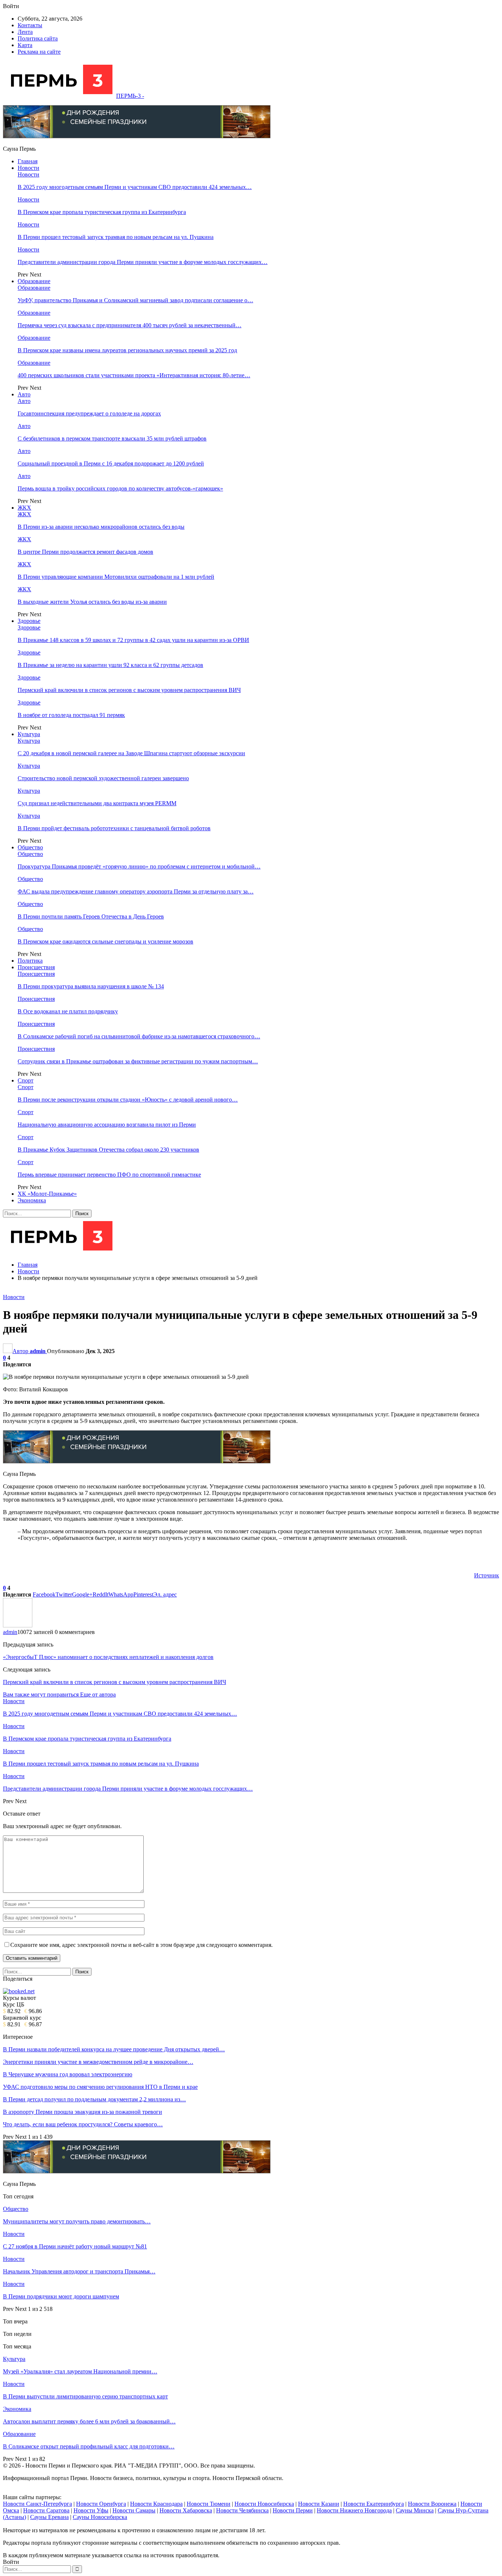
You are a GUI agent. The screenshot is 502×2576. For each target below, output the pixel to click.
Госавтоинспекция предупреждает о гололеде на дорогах (89, 413)
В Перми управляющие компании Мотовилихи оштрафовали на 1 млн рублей (116, 577)
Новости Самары (134, 2510)
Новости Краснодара (156, 2504)
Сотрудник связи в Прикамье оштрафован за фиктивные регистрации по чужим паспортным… (138, 1061)
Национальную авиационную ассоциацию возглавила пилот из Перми (107, 1125)
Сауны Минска (415, 2510)
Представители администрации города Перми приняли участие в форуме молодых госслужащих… (143, 262)
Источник (487, 1575)
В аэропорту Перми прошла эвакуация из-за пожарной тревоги (83, 2112)
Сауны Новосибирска (100, 2517)
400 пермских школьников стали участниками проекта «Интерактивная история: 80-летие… (134, 375)
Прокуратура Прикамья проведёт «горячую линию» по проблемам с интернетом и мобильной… (139, 866)
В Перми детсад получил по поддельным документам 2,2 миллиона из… (94, 2099)
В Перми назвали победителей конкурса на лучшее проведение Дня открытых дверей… (114, 2049)
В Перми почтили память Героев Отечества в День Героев (91, 916)
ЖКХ (24, 508)
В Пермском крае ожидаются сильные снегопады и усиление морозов (105, 941)
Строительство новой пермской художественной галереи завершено (103, 778)
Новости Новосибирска (264, 2504)
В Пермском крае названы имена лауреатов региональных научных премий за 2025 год (127, 350)
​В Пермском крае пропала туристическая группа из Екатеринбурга (102, 212)
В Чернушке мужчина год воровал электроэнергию (68, 2074)
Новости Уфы (91, 2510)
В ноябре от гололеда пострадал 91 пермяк (71, 715)
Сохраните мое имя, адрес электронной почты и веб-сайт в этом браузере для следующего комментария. (141, 1945)
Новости (28, 168)
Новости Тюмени (209, 2504)
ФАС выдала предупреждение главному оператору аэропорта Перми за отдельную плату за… (136, 891)
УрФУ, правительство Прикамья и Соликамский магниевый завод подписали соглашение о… (135, 300)
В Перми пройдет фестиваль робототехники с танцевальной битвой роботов (114, 828)
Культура (29, 734)
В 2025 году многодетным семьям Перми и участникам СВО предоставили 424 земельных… (135, 187)
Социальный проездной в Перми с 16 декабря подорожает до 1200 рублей (111, 463)
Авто (24, 394)
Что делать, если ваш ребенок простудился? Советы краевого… (83, 2124)
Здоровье (29, 621)
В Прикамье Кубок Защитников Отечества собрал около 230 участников (108, 1150)
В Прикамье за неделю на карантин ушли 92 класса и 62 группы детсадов (110, 665)
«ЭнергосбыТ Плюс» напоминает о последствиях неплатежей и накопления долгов (108, 1657)
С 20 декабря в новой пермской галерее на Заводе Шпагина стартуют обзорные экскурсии (131, 753)
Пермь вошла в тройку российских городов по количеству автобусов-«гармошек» (120, 488)
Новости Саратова (46, 2510)
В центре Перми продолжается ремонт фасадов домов (85, 552)
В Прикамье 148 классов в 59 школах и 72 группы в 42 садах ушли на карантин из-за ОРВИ (133, 640)
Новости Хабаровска (186, 2510)
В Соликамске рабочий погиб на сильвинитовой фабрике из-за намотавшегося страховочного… (139, 1036)
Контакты (30, 25)
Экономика (32, 1200)
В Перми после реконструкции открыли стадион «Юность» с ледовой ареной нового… (128, 1100)
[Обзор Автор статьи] (18, 1625)
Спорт (26, 1080)
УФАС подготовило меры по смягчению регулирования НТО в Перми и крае (100, 2087)
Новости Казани (319, 2504)
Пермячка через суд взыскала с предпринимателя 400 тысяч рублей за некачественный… (130, 325)
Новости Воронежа (432, 2504)
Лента (25, 32)
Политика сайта (38, 38)
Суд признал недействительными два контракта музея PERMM (97, 803)
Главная (28, 161)
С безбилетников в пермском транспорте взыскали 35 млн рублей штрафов (112, 438)
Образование (34, 281)
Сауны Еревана (49, 2517)
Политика (30, 961)
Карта (25, 45)
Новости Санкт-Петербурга (37, 2504)
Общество (30, 847)
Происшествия (36, 967)
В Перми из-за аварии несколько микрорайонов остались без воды (101, 527)
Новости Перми (293, 2510)
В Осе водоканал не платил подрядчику (68, 1011)
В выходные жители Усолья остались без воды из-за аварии (92, 602)
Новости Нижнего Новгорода (354, 2510)
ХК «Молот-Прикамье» (47, 1194)
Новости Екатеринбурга (374, 2504)
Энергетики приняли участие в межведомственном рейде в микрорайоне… (98, 2062)
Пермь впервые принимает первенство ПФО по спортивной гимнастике (109, 1175)
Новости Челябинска (242, 2510)
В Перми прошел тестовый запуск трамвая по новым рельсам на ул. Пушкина (116, 237)
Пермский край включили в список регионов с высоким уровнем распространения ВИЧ (129, 690)
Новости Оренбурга (101, 2504)
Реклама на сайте (39, 52)
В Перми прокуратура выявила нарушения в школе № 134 (91, 986)
